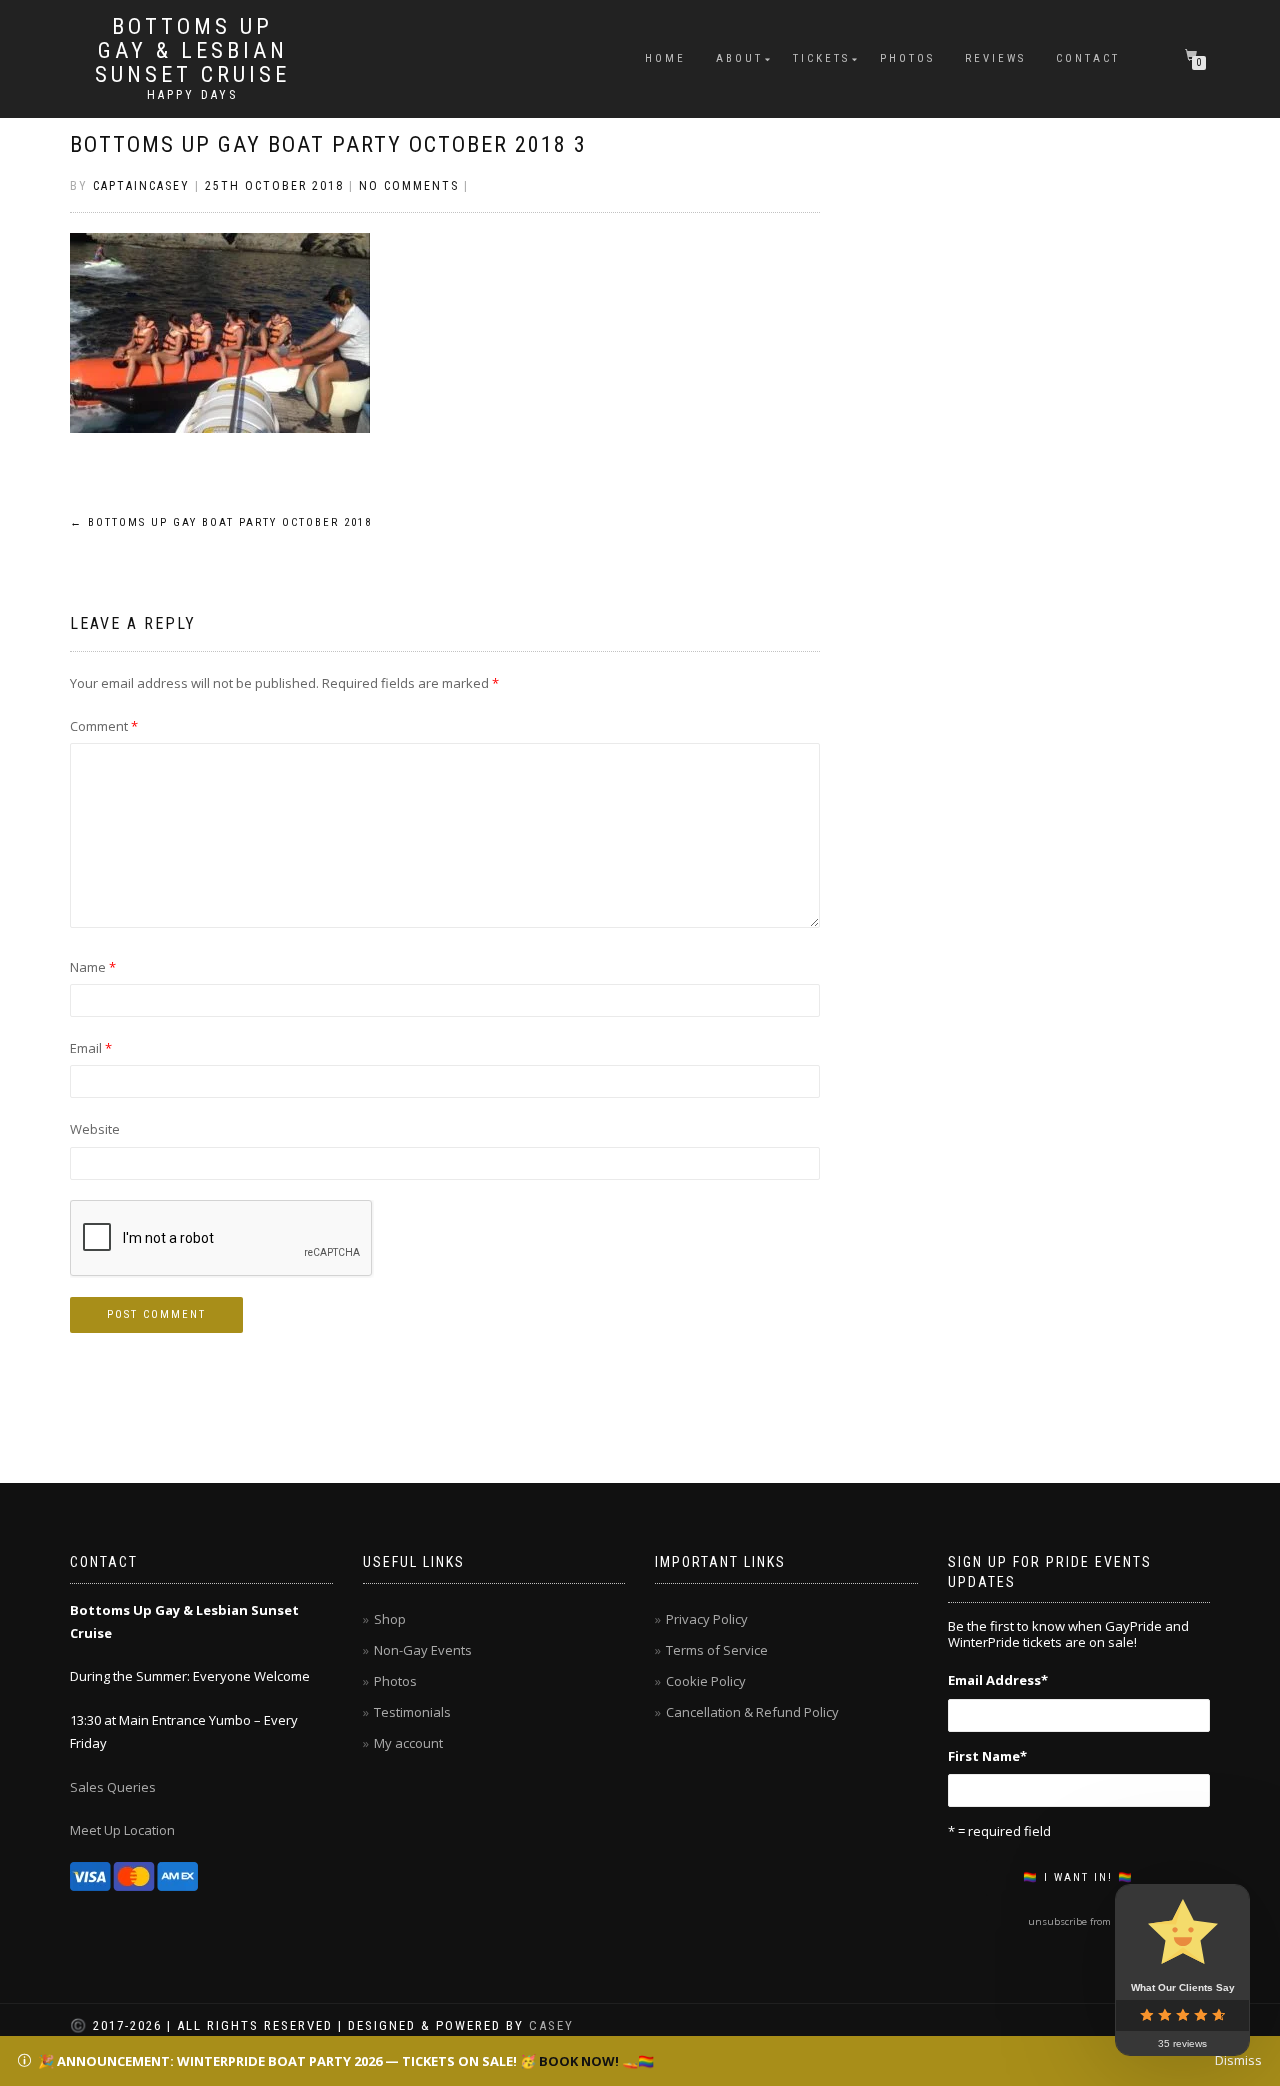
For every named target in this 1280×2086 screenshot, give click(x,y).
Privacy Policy (707, 1619)
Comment (104, 726)
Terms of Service (717, 1650)
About (739, 58)
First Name (987, 1756)
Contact (1088, 58)
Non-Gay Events (423, 1650)
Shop (390, 1619)
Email (91, 1048)
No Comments (409, 186)
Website (95, 1129)
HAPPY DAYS (192, 95)
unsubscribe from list (1078, 1921)
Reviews (995, 58)
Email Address (998, 1680)
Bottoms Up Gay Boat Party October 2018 (221, 522)
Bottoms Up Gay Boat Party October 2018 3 (328, 144)
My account (408, 1743)
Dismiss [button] (1238, 2060)
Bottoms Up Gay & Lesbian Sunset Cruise (192, 51)
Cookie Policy (706, 1681)
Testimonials (412, 1712)
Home (665, 58)
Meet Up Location (122, 1830)
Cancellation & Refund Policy (752, 1712)
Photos (907, 58)
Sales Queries (113, 1787)
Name (93, 967)
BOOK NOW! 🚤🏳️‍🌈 (596, 2061)
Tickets (821, 58)
